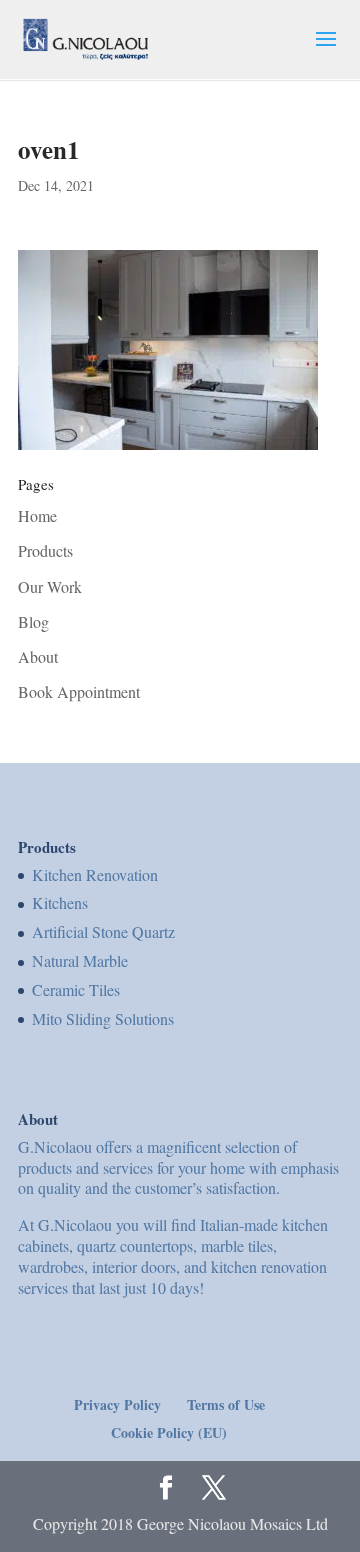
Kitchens (60, 902)
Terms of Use (226, 1404)
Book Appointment (79, 691)
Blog (33, 621)
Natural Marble (80, 960)
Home (37, 515)
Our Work (50, 586)
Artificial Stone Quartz (103, 931)
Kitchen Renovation (95, 874)
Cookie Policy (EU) (169, 1432)
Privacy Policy (117, 1404)
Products (45, 550)
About (38, 656)
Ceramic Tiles (76, 989)
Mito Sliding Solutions (103, 1018)
